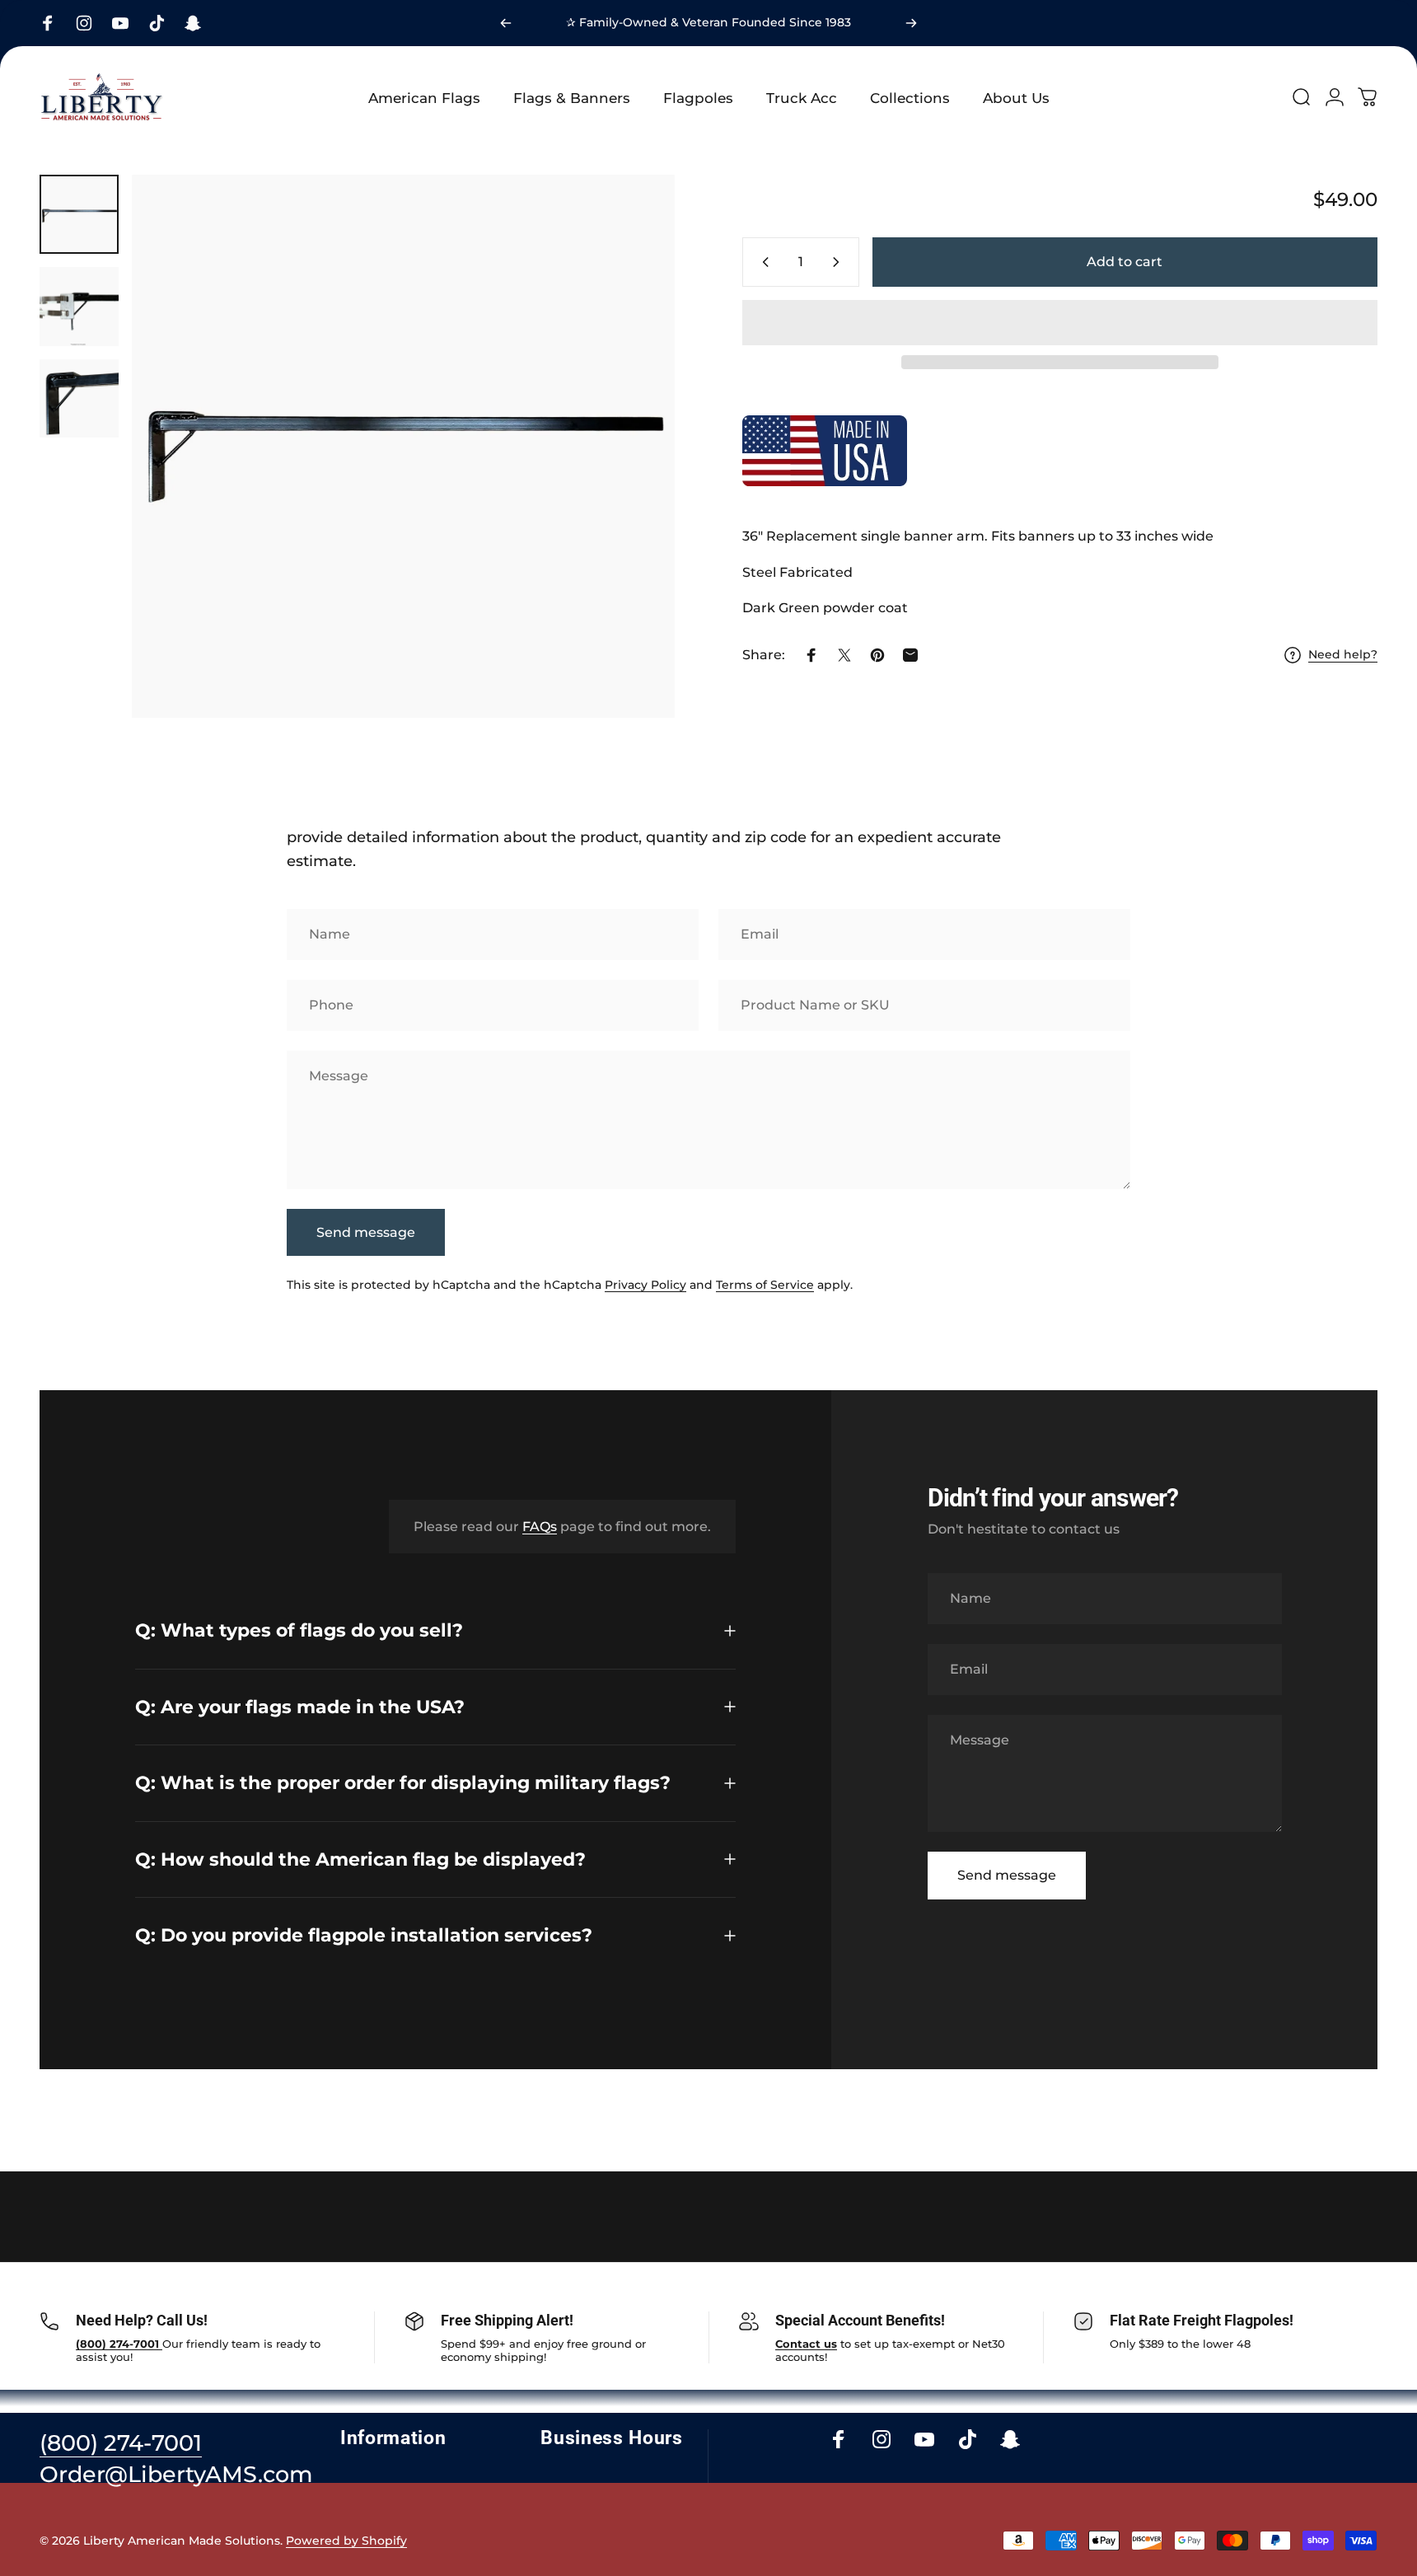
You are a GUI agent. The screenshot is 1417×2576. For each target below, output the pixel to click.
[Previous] (506, 23)
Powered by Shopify (346, 2541)
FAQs (540, 1526)
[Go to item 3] (79, 399)
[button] (1060, 323)
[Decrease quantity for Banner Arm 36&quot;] (762, 262)
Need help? (1343, 655)
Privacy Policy (645, 1285)
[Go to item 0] (79, 214)
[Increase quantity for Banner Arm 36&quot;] (839, 262)
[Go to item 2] (79, 307)
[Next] (911, 23)
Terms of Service (765, 1285)
